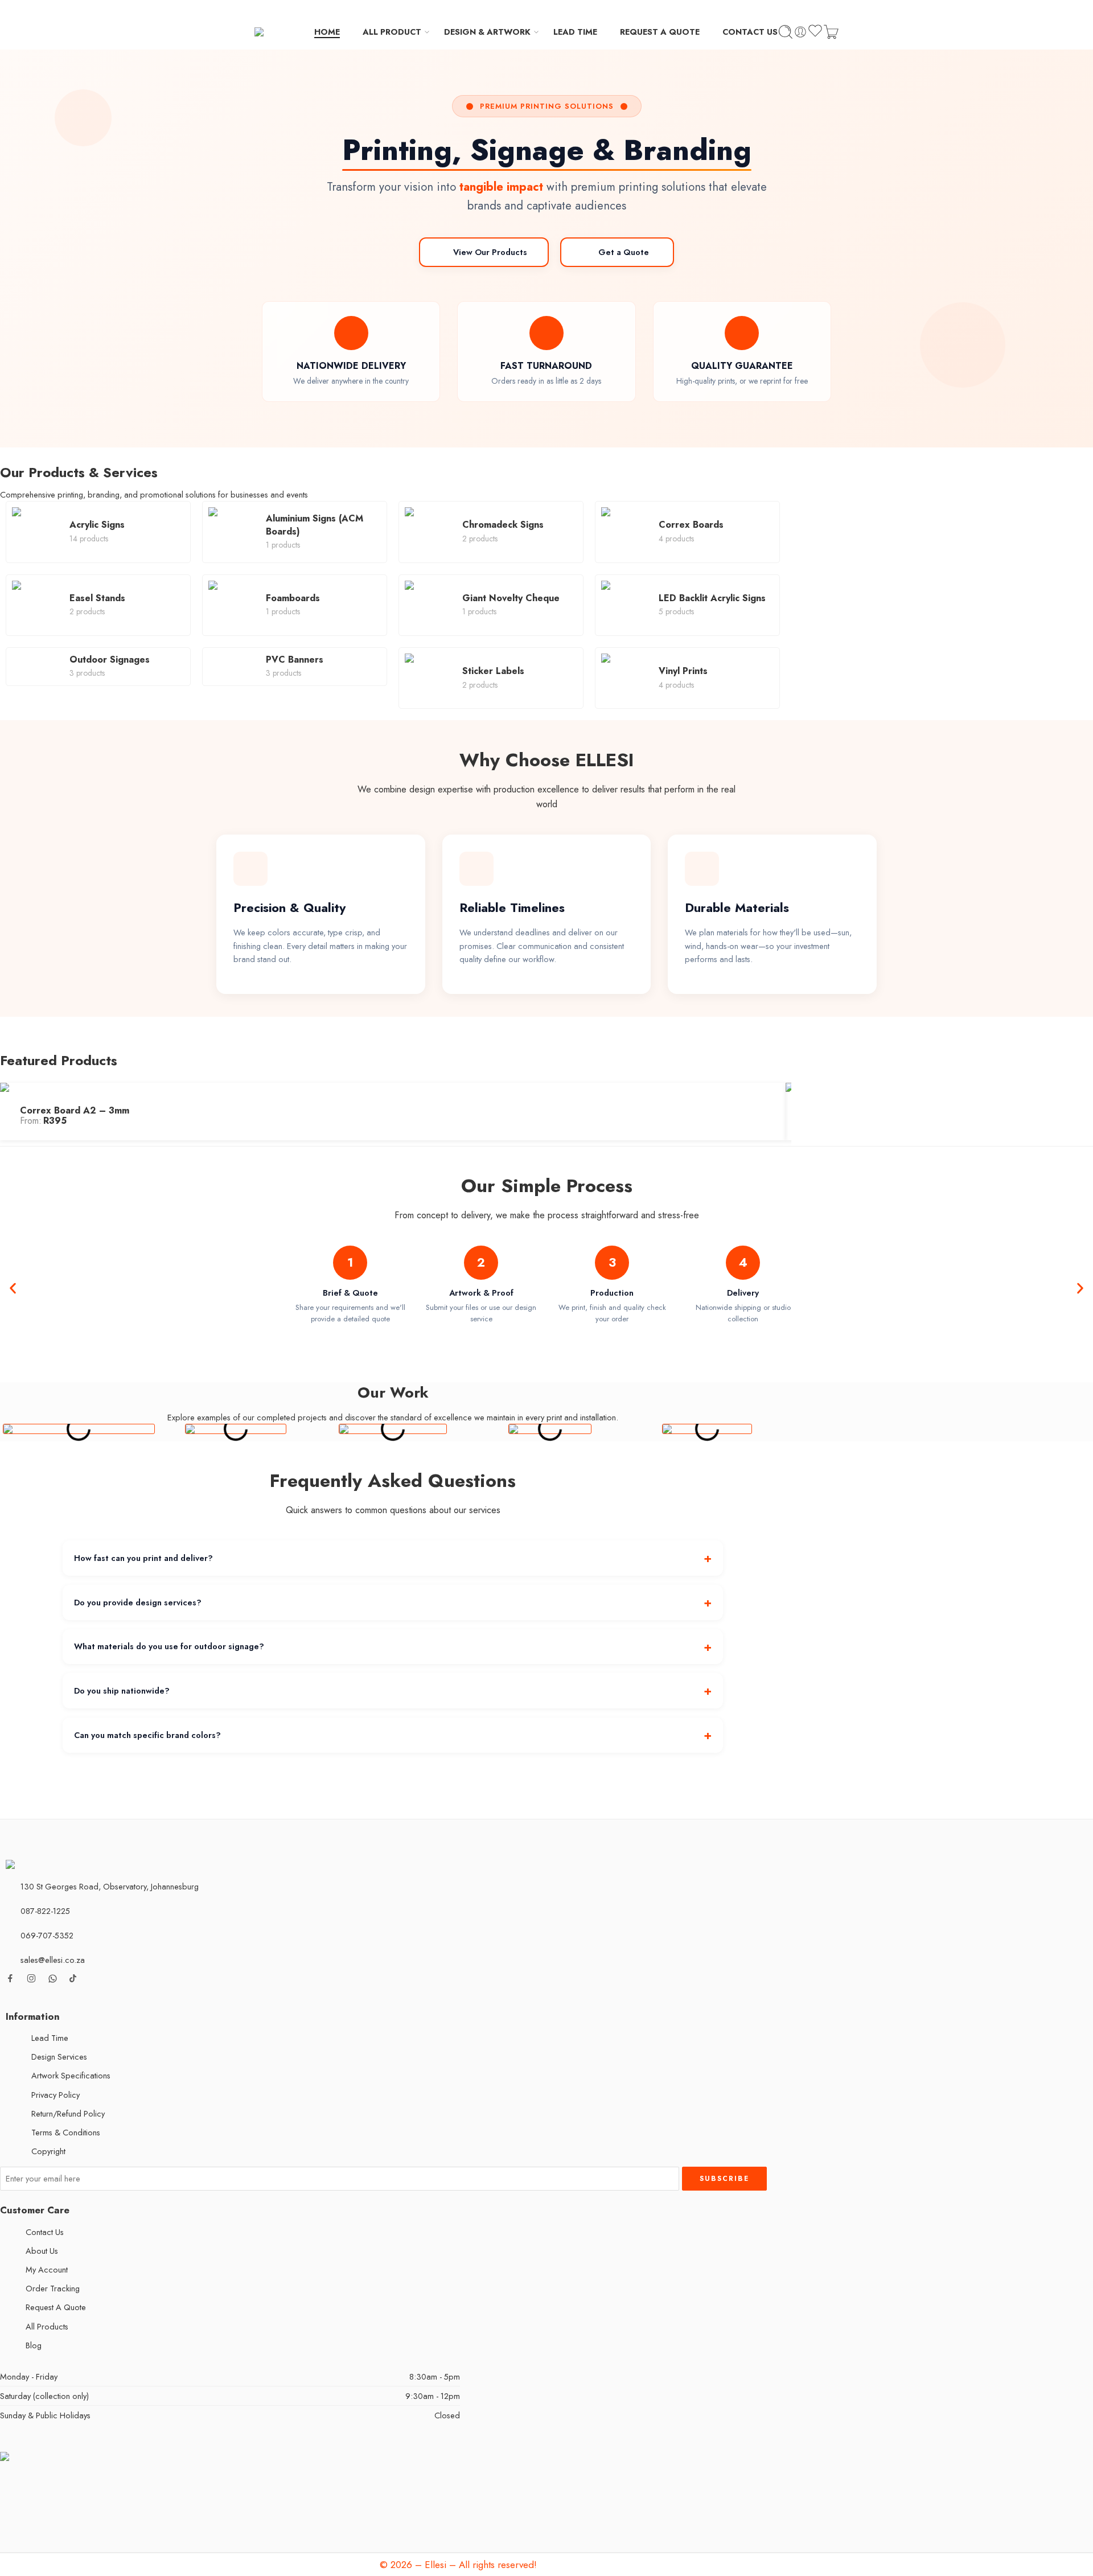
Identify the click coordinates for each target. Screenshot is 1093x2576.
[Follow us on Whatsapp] (53, 1979)
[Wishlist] (815, 32)
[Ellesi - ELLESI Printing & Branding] (284, 32)
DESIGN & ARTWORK (487, 32)
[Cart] (831, 32)
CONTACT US (750, 32)
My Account (47, 2269)
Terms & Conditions (66, 2132)
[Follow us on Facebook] (10, 1978)
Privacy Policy (56, 2095)
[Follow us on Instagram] (31, 1978)
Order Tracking (53, 2288)
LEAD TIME (575, 32)
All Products (47, 2326)
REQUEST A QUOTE (660, 32)
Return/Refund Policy (68, 2113)
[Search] (786, 32)
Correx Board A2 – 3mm (75, 1110)
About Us (42, 2251)
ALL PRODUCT (392, 32)
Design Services (59, 2057)
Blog (34, 2345)
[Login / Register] (800, 32)
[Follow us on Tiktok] (73, 1978)
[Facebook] (623, 7)
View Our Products (490, 252)
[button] (13, 1288)
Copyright (48, 2151)
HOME (327, 32)
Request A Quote (56, 2307)
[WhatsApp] (659, 7)
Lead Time (50, 2038)
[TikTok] (641, 7)
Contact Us (45, 2232)
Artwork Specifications (71, 2075)
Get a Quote (624, 252)
